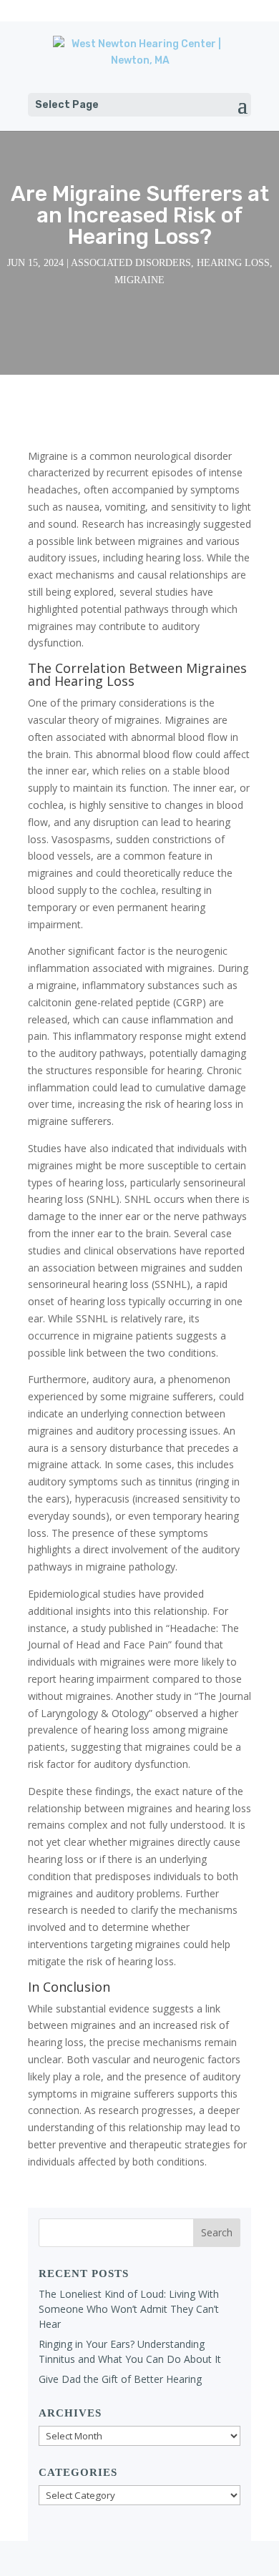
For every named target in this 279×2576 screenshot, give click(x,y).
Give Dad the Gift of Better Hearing (120, 2379)
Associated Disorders (131, 263)
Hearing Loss (233, 263)
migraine (139, 280)
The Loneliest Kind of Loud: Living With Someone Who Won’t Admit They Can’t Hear (129, 2309)
